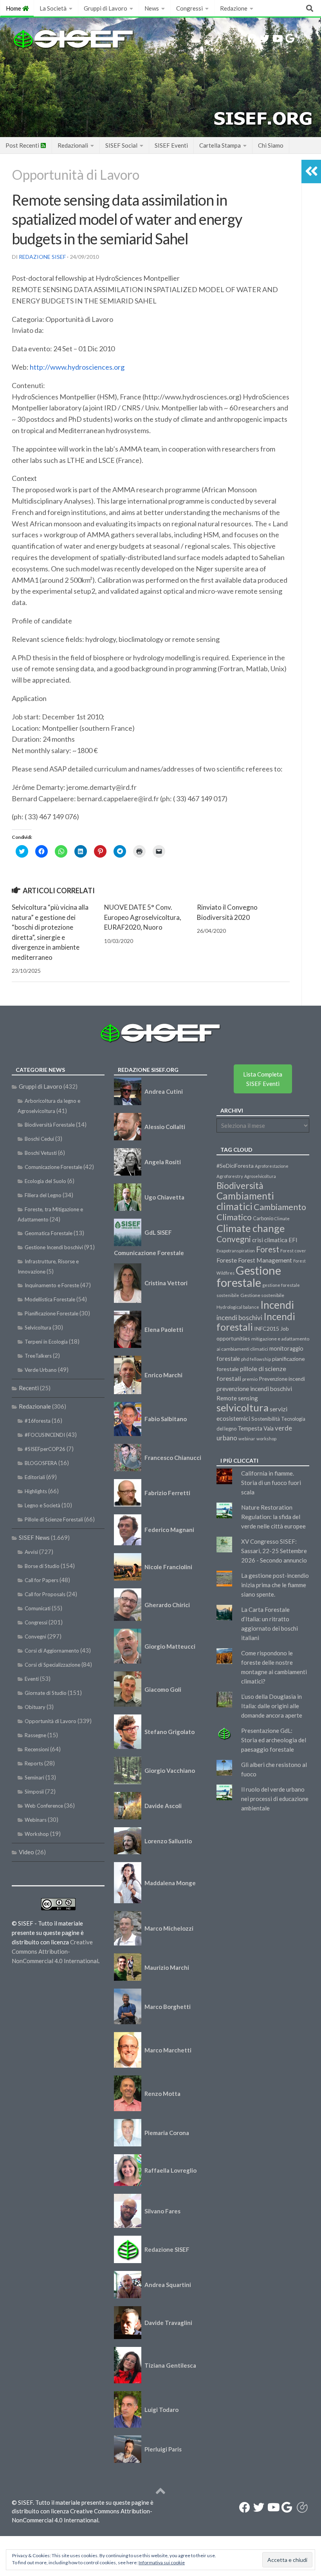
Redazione (234, 8)
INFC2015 (267, 1329)
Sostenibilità (266, 1419)
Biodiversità (240, 1186)
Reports (34, 1763)
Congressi (189, 8)
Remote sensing (237, 1398)
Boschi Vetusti (41, 1153)
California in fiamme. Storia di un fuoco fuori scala (271, 1483)
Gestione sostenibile (262, 1295)
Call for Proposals (45, 1594)
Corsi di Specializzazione (52, 1665)
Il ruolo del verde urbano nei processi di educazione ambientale (275, 1799)
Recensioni (37, 1749)
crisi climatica (270, 1240)
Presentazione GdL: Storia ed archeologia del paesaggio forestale (274, 1740)
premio (250, 1379)
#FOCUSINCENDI (45, 1435)
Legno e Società (42, 1505)
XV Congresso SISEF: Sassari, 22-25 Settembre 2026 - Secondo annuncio (274, 1551)
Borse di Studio (42, 1566)
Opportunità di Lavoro (76, 174)
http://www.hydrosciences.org (77, 367)
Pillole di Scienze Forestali (54, 1519)
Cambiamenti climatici (245, 1201)
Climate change (251, 1228)
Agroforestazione (272, 1166)
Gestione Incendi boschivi (54, 1247)
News (152, 8)
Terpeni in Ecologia (46, 1342)
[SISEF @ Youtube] (277, 38)
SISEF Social (121, 145)
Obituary (35, 1707)
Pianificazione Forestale (51, 1313)
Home (14, 8)
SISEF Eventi (171, 145)
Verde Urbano (41, 1370)
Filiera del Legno (43, 1195)
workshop (266, 1439)
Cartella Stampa (220, 145)
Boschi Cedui (39, 1139)
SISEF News (34, 1537)
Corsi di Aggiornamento (52, 1651)
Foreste (227, 1260)
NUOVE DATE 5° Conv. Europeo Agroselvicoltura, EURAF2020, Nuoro (143, 917)
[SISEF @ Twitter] (265, 38)
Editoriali (35, 1477)
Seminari (34, 1778)
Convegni (35, 1637)
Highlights (36, 1491)
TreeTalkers (38, 1356)
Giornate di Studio (46, 1693)
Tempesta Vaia (256, 1428)
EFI (293, 1240)
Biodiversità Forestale (50, 1125)
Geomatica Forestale (49, 1233)
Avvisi (31, 1552)
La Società (53, 8)
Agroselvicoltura (260, 1176)
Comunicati (38, 1608)
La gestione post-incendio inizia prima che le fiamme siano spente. (275, 1585)
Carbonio (263, 1218)
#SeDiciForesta (235, 1166)
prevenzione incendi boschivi (254, 1389)
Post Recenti (23, 145)
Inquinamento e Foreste (52, 1285)
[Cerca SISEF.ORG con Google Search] (290, 38)
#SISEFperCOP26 (45, 1449)
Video (26, 1852)
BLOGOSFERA (41, 1463)
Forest (268, 1249)
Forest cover (293, 1251)
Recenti (29, 1388)
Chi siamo (271, 145)
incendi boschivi (239, 1318)
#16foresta (38, 1421)
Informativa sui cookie (162, 2562)
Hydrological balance (238, 1307)
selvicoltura (243, 1407)
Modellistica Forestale (50, 1299)
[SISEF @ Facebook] (252, 38)
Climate (282, 1218)
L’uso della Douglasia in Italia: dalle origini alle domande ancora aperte (272, 1706)
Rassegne (35, 1735)
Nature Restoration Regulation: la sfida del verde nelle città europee (273, 1517)
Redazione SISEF (42, 257)
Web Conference (44, 1806)
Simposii (34, 1792)
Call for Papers (41, 1580)
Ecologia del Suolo (45, 1181)
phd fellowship (256, 1359)
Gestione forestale (249, 1276)
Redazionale (35, 1406)
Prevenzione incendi (282, 1379)
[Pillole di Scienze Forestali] (303, 38)
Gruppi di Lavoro (105, 8)
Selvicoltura (38, 1328)
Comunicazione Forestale (53, 1167)
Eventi (32, 1679)
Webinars (36, 1820)
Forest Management (265, 1260)
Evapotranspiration (236, 1251)
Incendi (277, 1305)
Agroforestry (230, 1176)
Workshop (37, 1834)
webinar (247, 1439)
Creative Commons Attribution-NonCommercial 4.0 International (55, 1951)
